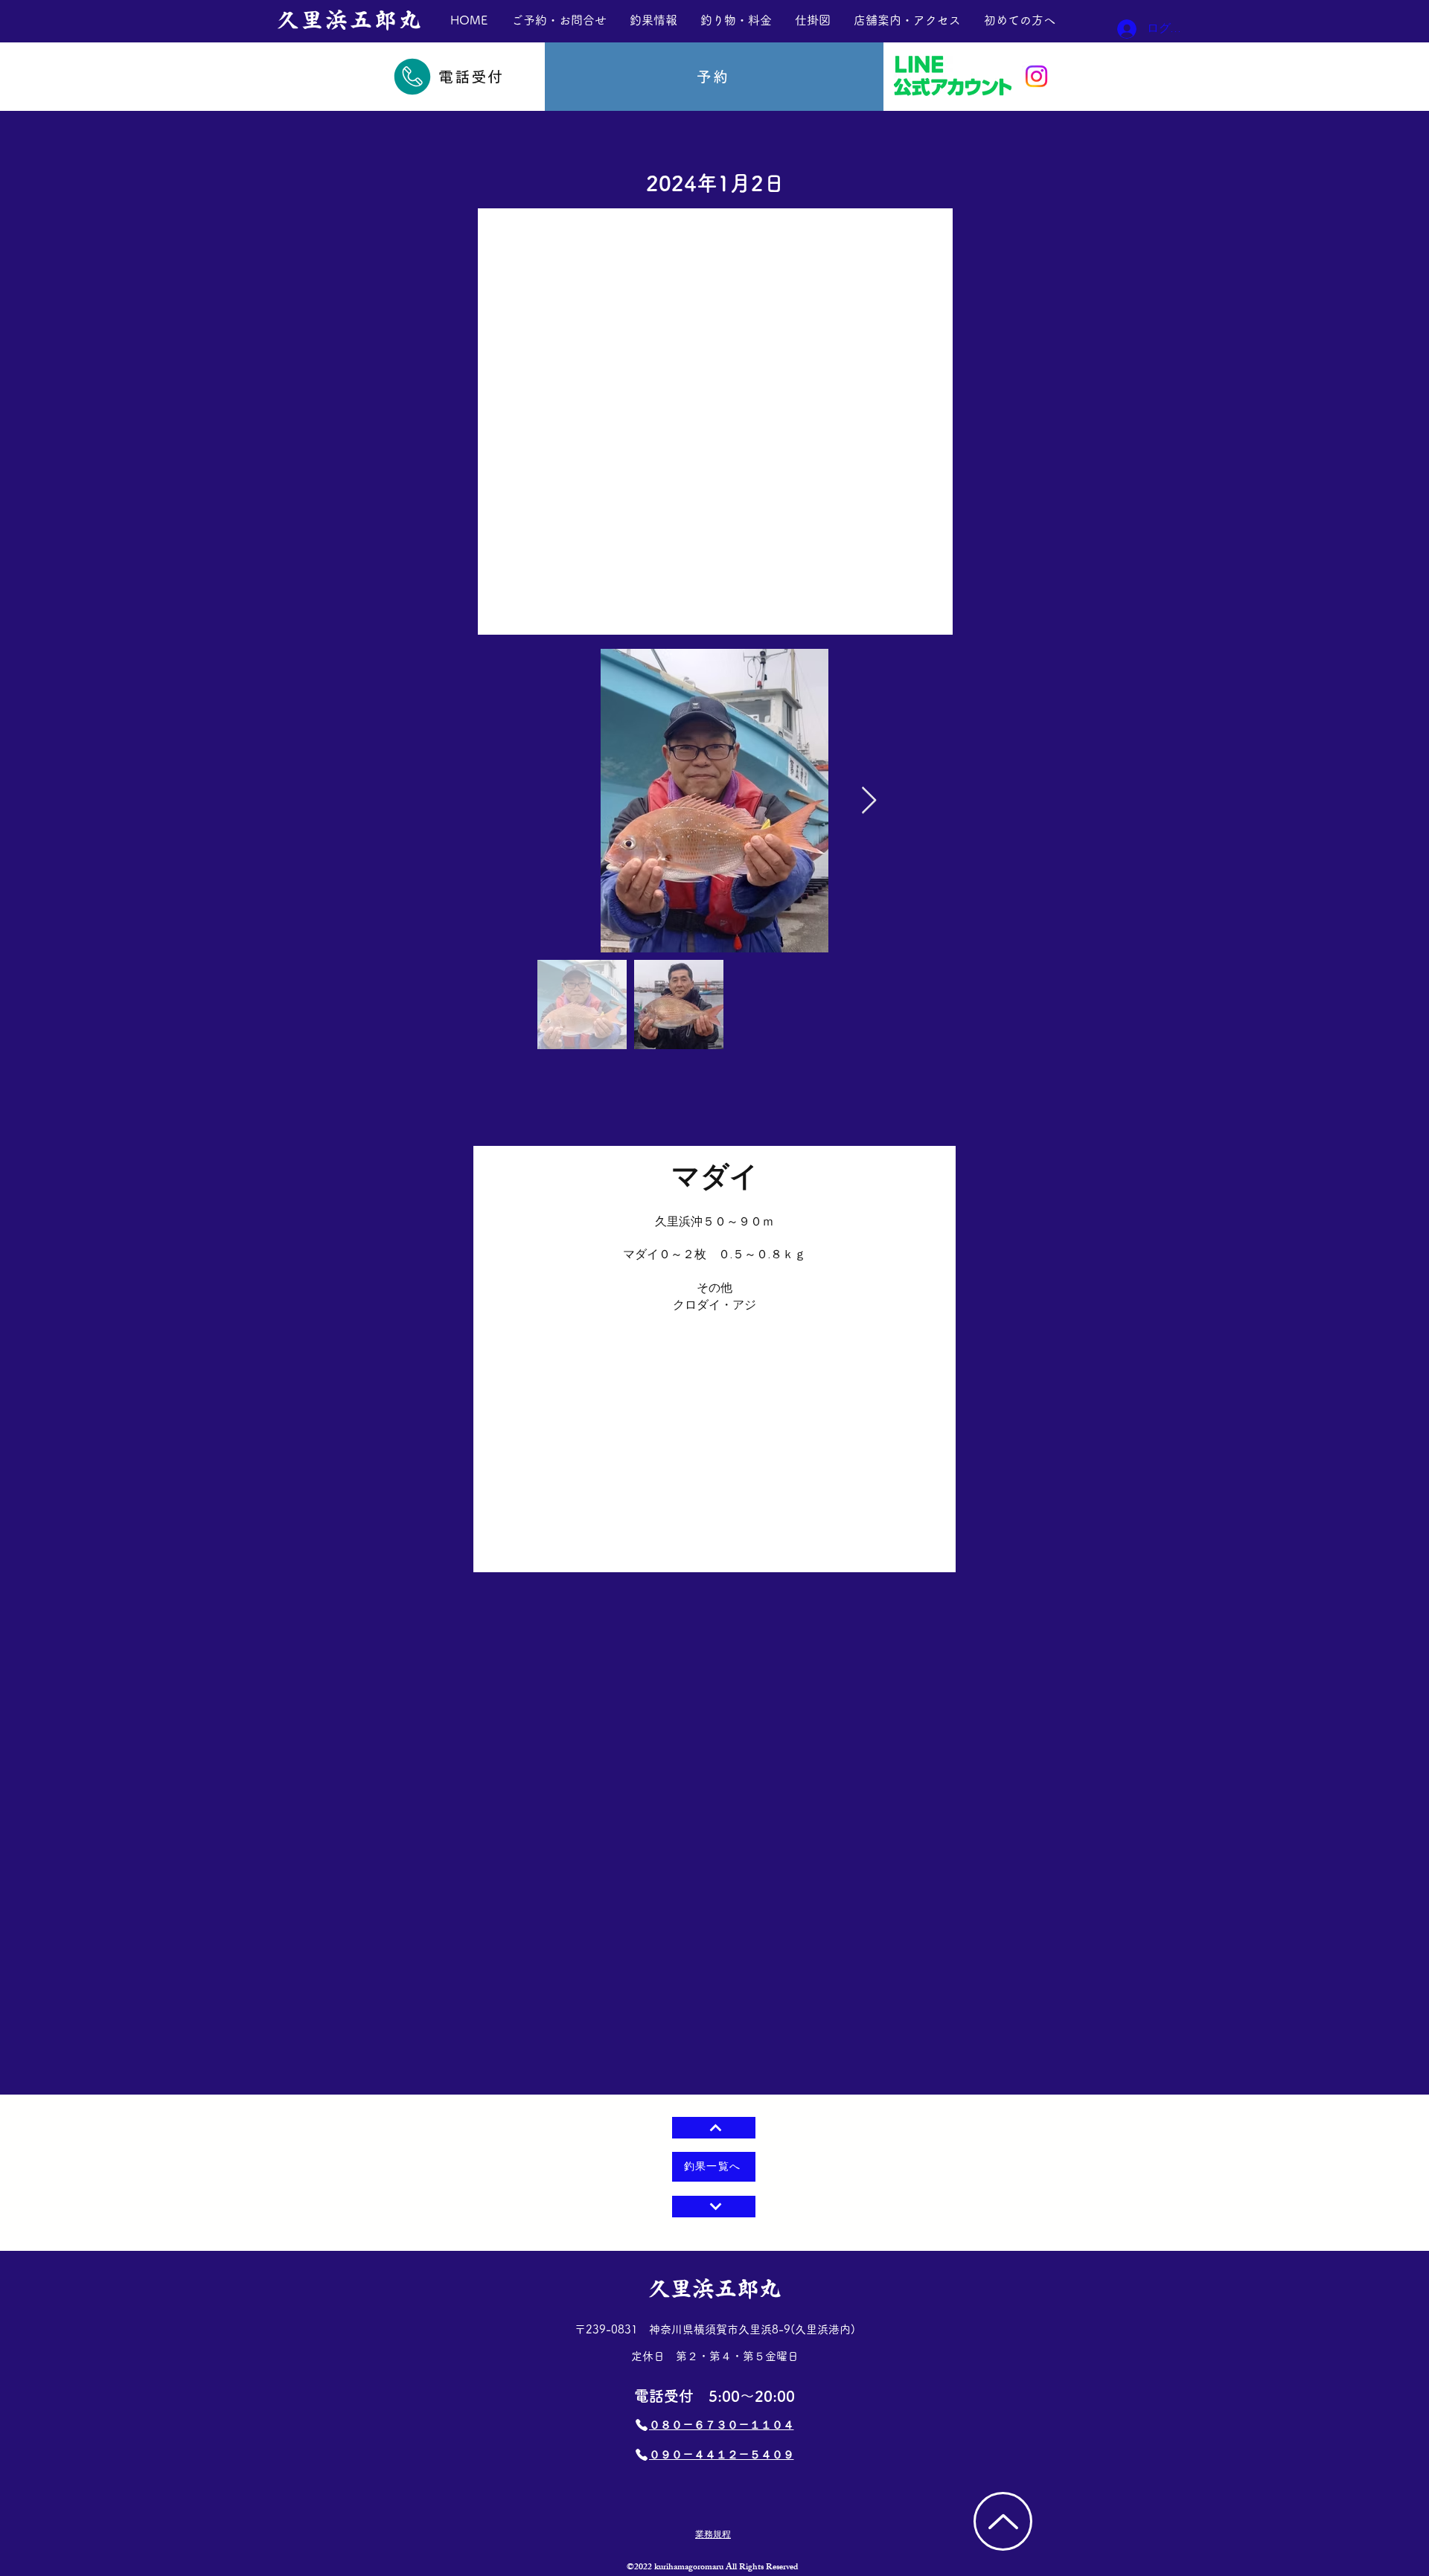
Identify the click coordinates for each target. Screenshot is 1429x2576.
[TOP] (1003, 2521)
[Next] (714, 2207)
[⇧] (714, 2128)
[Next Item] (869, 801)
